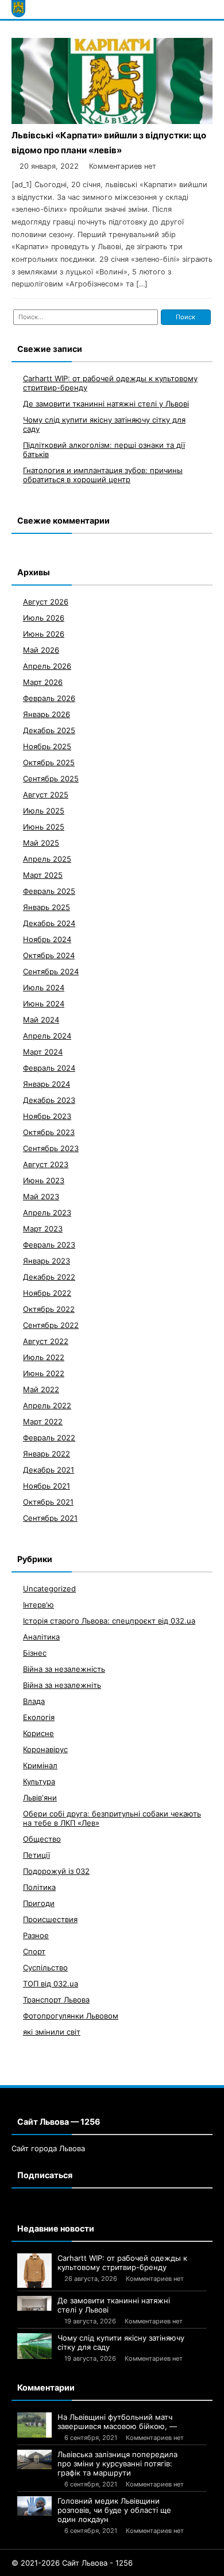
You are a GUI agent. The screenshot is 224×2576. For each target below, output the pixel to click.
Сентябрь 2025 (51, 778)
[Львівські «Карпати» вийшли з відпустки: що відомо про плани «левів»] (112, 121)
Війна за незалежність (64, 1669)
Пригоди (39, 1903)
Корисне (38, 1733)
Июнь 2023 (44, 1180)
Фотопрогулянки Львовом (71, 2016)
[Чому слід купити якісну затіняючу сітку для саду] (34, 2346)
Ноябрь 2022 (47, 1293)
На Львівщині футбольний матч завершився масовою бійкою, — (117, 2422)
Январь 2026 (47, 714)
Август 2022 (46, 1341)
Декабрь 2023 (49, 1100)
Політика (39, 1887)
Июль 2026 (44, 618)
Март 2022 (43, 1421)
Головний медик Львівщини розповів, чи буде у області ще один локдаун (114, 2510)
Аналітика (41, 1637)
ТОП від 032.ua (51, 1984)
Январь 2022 (47, 1454)
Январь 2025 (47, 907)
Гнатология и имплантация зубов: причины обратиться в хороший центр (103, 475)
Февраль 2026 (49, 698)
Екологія (39, 1717)
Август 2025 (46, 795)
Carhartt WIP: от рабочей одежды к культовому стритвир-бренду (122, 2263)
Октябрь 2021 (48, 1502)
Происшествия (50, 1919)
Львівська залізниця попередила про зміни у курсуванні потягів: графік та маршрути (117, 2463)
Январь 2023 (47, 1261)
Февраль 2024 (49, 1068)
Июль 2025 (44, 811)
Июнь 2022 (44, 1373)
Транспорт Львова (56, 2000)
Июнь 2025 (44, 827)
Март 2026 (43, 682)
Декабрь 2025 (49, 730)
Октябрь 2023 (49, 1132)
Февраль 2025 (49, 891)
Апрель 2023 (47, 1213)
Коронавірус (45, 1749)
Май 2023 (41, 1196)
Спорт (34, 1951)
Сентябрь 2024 (51, 971)
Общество (42, 1839)
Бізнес (35, 1653)
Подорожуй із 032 (56, 1871)
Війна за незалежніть (62, 1685)
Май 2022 (41, 1389)
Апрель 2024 (47, 1036)
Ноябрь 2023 (47, 1116)
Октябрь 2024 (49, 955)
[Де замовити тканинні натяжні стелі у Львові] (34, 2303)
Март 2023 (43, 1229)
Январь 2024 (47, 1084)
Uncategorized (49, 1589)
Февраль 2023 (49, 1245)
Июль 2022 (44, 1357)
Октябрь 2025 (49, 762)
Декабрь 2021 (49, 1470)
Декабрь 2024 (49, 923)
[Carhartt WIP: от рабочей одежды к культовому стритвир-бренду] (34, 2271)
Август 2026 (46, 602)
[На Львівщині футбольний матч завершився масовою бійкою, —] (34, 2425)
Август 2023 (46, 1164)
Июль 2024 (44, 987)
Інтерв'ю (38, 1605)
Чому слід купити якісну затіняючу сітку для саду (121, 2342)
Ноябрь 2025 (47, 746)
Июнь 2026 (44, 634)
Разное (36, 1935)
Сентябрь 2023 (51, 1148)
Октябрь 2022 (49, 1309)
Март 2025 (43, 875)
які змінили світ (52, 2032)
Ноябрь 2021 (47, 1486)
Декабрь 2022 (49, 1277)
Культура (39, 1781)
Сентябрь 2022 (51, 1325)
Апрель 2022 (47, 1405)
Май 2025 (41, 843)
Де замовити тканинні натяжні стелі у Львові (106, 404)
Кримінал (40, 1765)
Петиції (36, 1855)
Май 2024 (41, 1020)
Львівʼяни (40, 1798)
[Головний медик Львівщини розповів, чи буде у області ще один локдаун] (34, 2506)
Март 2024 (43, 1052)
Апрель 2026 (47, 666)
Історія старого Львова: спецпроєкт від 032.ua (109, 1621)
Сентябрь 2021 (50, 1518)
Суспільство (45, 1967)
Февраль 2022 (49, 1438)
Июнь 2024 (44, 1004)
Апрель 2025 (47, 859)
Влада (34, 1701)
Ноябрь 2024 (47, 939)
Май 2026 (41, 650)
